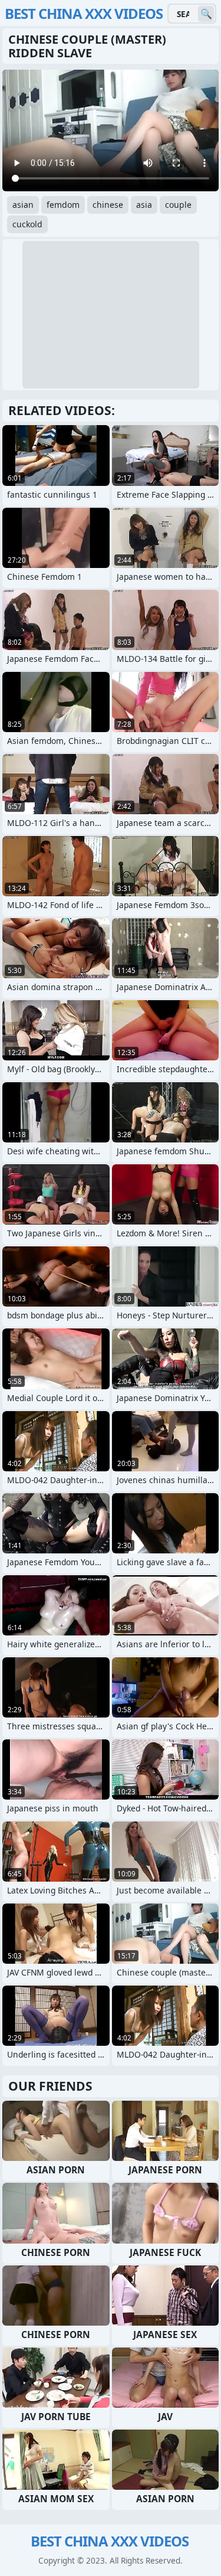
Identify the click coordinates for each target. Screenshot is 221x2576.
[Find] (206, 14)
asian (23, 205)
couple (178, 205)
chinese (108, 205)
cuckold (27, 224)
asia (144, 205)
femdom (63, 205)
